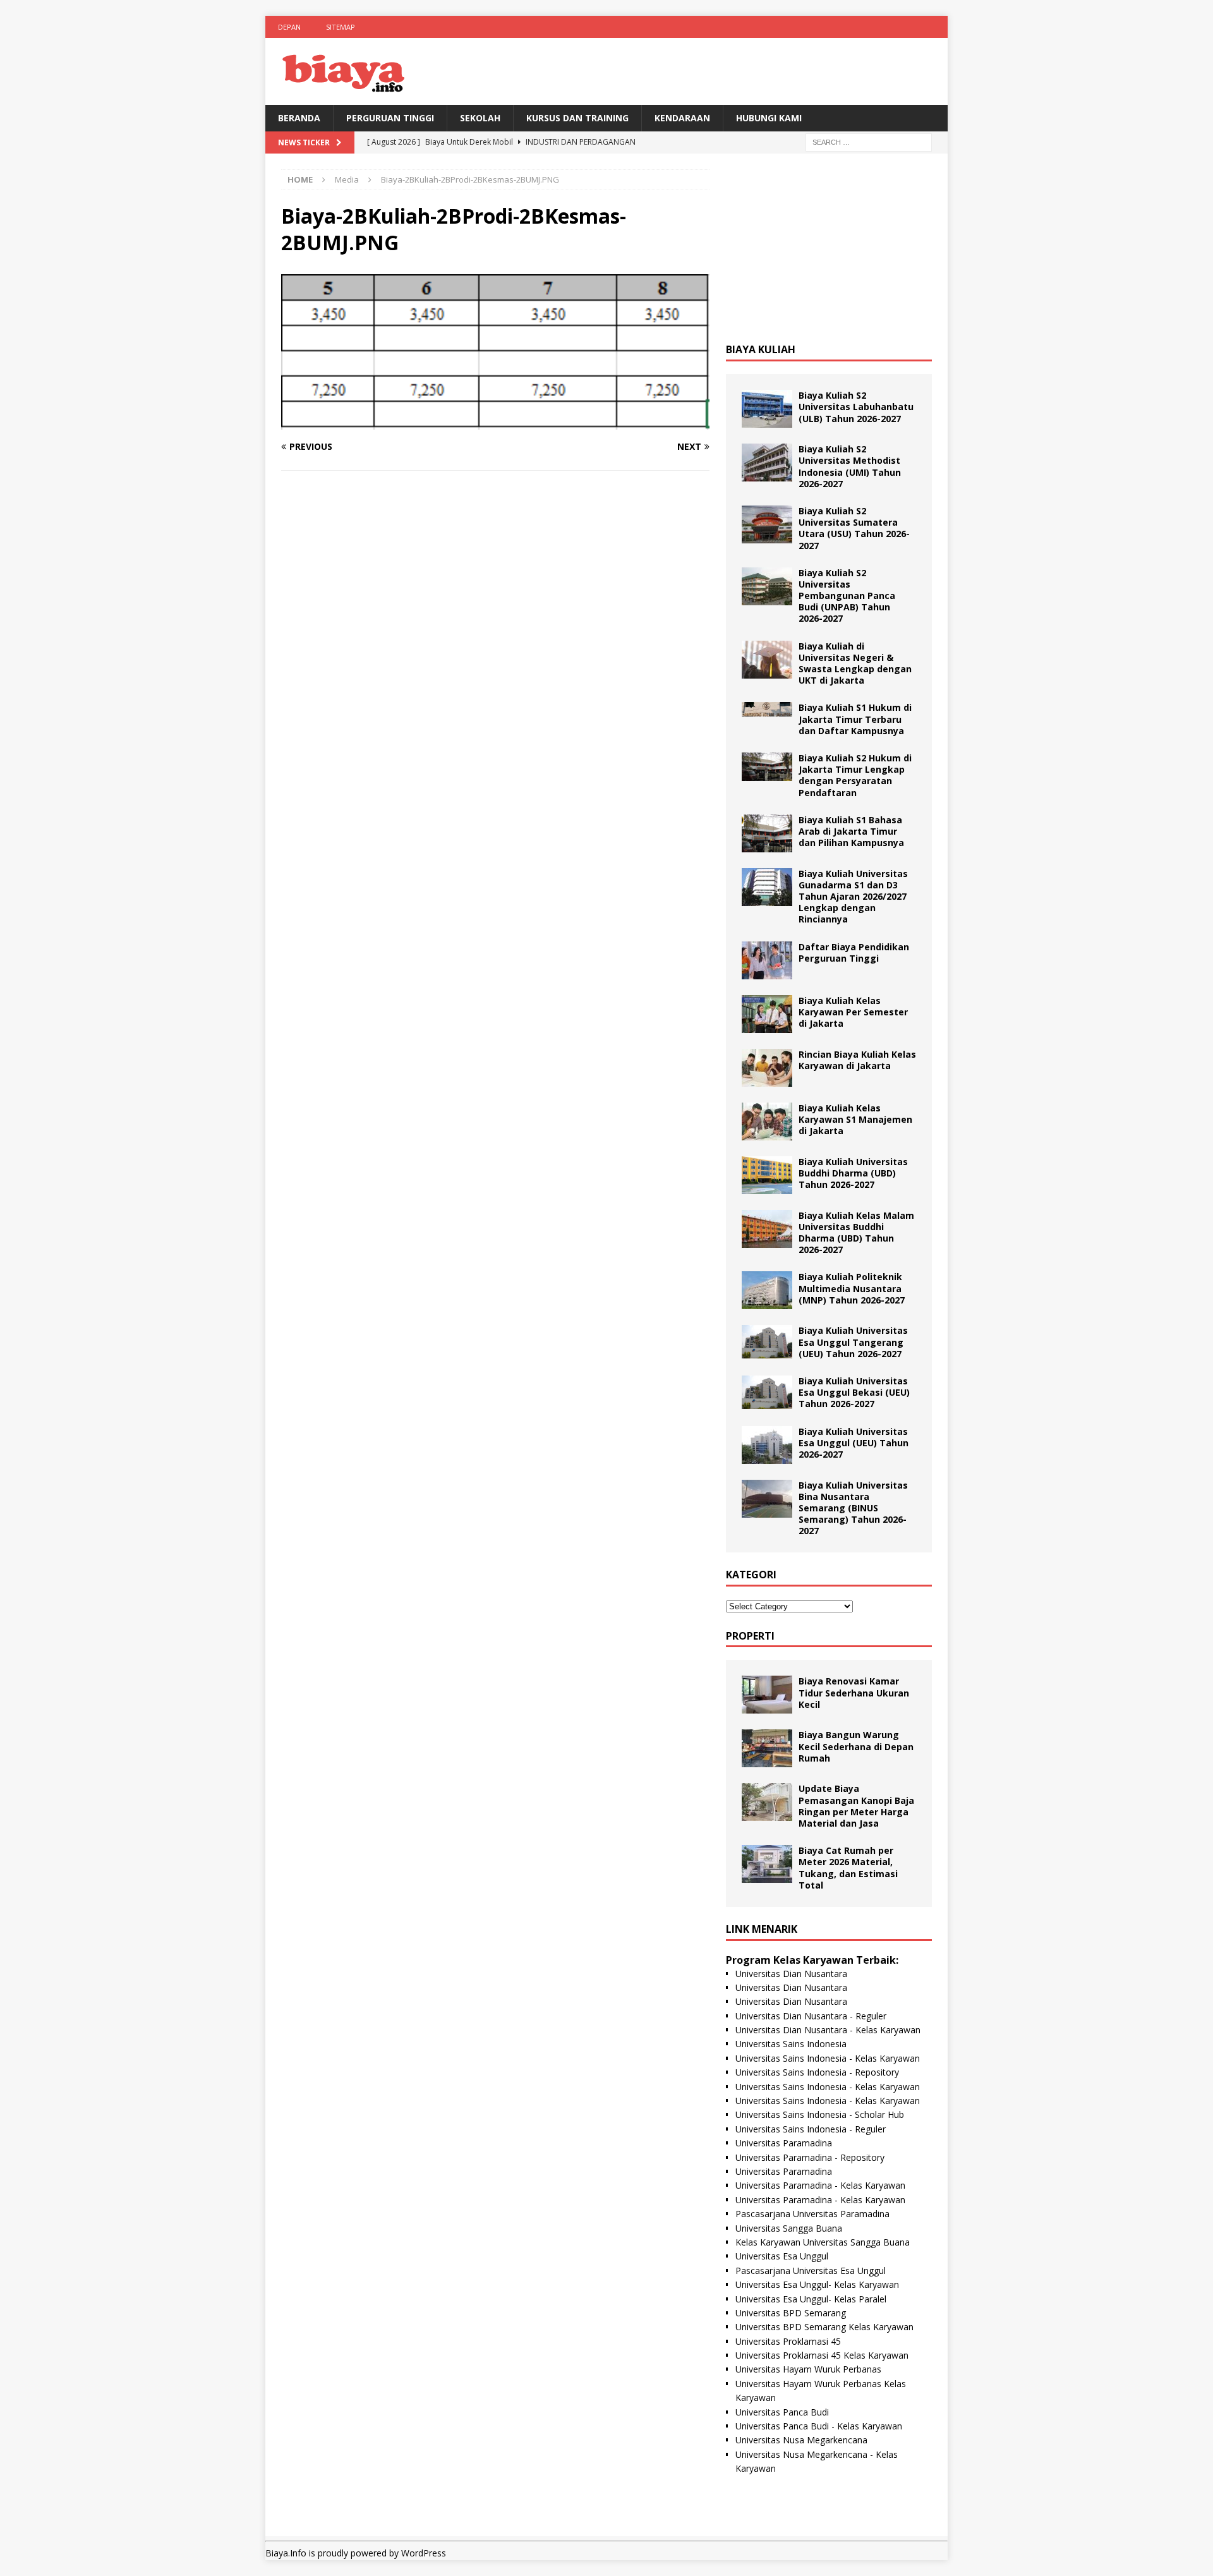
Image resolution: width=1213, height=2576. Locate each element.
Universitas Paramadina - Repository (810, 2157)
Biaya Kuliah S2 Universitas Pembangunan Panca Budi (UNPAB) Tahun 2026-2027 (847, 596)
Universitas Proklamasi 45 (788, 2341)
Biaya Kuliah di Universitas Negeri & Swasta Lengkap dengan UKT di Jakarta (855, 663)
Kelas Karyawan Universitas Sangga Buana (823, 2242)
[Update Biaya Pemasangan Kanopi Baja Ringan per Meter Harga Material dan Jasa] (767, 1802)
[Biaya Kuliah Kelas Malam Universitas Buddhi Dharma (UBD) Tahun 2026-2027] (767, 1229)
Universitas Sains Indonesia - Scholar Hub (820, 2114)
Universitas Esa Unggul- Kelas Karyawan (817, 2284)
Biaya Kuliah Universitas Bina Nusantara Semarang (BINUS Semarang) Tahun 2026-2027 (853, 1508)
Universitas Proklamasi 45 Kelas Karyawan (822, 2355)
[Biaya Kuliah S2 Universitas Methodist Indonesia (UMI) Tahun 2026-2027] (767, 463)
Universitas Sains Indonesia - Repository (817, 2072)
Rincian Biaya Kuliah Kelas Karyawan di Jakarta (857, 1060)
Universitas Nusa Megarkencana (801, 2440)
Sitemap (341, 27)
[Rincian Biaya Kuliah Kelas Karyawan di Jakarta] (767, 1068)
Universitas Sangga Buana (789, 2228)
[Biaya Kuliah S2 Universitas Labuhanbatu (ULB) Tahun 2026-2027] (767, 409)
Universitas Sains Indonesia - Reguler (811, 2129)
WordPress (424, 2553)
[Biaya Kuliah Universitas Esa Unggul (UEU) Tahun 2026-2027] (767, 1445)
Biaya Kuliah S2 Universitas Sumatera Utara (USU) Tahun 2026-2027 (854, 528)
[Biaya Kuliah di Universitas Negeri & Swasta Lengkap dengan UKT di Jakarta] (767, 660)
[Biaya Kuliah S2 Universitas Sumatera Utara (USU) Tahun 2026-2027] (767, 524)
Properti (750, 1636)
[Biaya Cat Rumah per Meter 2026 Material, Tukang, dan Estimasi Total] (767, 1864)
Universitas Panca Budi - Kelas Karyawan (819, 2426)
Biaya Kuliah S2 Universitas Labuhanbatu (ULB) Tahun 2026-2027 (856, 407)
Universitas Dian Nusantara (791, 1974)
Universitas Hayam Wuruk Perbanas (808, 2369)
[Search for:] (869, 142)
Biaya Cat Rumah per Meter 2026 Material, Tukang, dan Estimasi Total (848, 1868)
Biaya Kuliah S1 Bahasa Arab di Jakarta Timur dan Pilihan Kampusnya (851, 831)
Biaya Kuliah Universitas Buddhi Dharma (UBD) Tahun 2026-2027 (853, 1173)
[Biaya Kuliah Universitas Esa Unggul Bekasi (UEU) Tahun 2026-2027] (767, 1392)
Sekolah (480, 118)
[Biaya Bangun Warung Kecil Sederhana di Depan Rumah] (767, 1748)
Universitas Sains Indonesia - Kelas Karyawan (828, 2058)
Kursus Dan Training (577, 118)
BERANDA (299, 118)
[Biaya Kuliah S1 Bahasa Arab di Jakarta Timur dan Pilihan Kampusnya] (767, 833)
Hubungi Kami (769, 118)
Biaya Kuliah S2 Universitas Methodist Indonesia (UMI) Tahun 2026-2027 (850, 466)
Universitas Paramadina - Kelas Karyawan (820, 2185)
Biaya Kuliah (761, 349)
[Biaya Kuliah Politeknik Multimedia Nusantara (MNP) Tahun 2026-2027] (767, 1290)
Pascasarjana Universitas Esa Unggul (811, 2271)
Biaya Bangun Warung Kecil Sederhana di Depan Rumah (856, 1746)
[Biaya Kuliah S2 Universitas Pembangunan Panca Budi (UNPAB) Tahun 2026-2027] (767, 586)
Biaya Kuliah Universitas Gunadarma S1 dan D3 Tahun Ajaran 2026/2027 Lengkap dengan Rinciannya (853, 897)
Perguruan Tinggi (390, 118)
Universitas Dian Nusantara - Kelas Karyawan (828, 2030)
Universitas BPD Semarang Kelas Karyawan (824, 2327)
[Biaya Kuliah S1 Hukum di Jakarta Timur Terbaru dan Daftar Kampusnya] (767, 709)
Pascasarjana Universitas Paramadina (812, 2214)
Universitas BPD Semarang (791, 2313)
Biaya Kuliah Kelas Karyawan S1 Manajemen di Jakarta (855, 1119)
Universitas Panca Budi (782, 2412)
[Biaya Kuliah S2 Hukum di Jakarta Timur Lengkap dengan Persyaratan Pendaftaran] (767, 767)
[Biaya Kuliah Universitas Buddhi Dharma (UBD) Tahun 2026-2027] (767, 1175)
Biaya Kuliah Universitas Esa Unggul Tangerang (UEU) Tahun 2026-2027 (853, 1342)
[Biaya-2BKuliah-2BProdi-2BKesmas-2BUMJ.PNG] (495, 422)
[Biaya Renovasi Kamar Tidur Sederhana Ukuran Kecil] (767, 1695)
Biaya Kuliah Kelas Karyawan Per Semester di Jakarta (853, 1012)
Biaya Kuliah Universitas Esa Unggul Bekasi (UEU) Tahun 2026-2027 (854, 1392)
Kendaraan (682, 118)
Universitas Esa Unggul (782, 2256)
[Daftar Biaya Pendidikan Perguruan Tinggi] (767, 960)
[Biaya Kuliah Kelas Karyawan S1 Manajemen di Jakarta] (767, 1122)
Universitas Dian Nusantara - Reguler (811, 2016)
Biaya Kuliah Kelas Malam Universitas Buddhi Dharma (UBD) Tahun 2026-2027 (856, 1233)
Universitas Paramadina (784, 2143)
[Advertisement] (829, 248)
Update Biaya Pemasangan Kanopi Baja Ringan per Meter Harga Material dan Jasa (856, 1806)
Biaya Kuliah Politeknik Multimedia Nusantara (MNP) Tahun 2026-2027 (852, 1288)
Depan (289, 27)
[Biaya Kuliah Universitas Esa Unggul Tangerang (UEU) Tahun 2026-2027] (767, 1342)
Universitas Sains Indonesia (791, 2044)
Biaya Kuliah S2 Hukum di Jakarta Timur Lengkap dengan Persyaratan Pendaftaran (855, 775)
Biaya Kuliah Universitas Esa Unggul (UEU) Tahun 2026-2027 (854, 1443)
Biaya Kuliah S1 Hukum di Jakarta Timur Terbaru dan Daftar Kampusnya (855, 719)
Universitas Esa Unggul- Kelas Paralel (811, 2299)
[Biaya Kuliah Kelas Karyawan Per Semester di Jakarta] (767, 1014)
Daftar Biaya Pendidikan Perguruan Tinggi (854, 952)
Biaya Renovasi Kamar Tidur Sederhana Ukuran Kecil (854, 1692)
